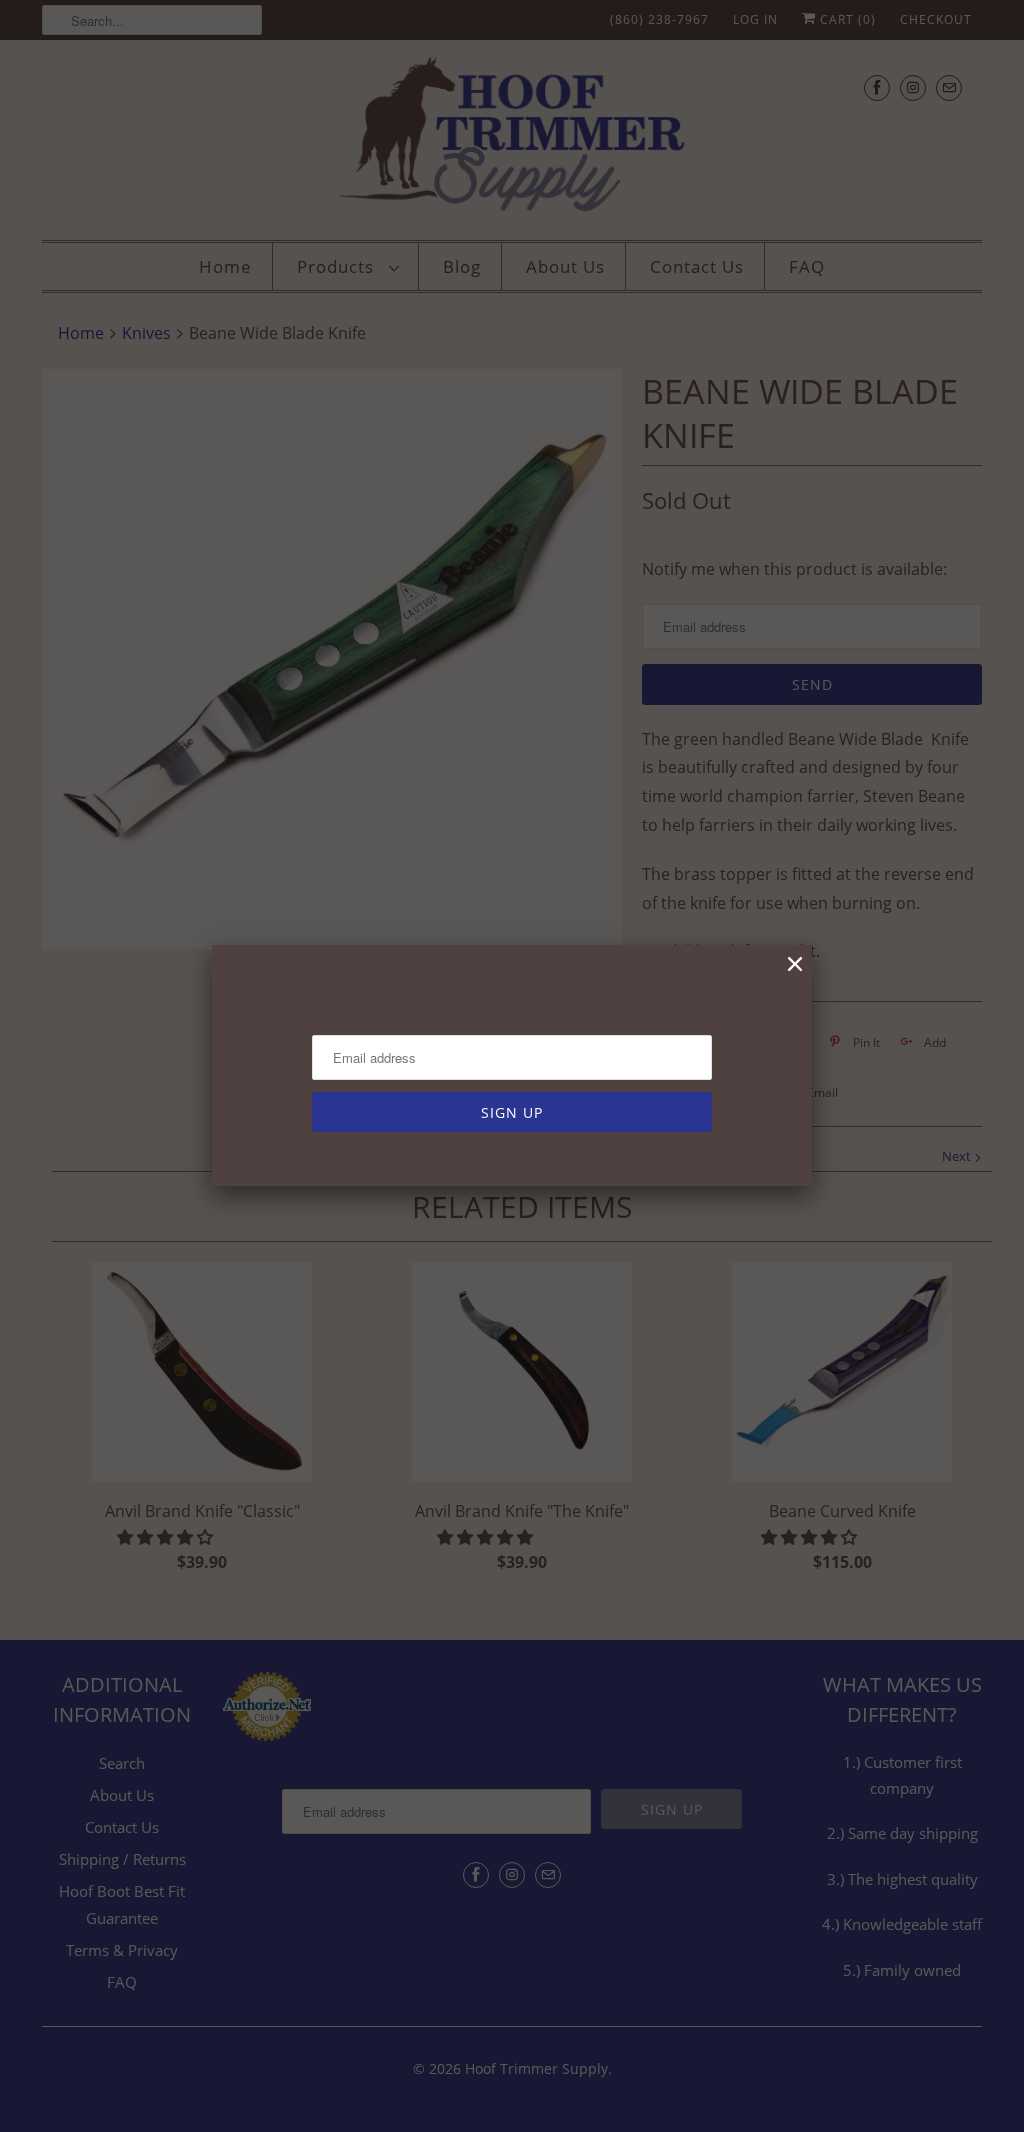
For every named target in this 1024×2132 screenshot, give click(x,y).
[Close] (795, 964)
